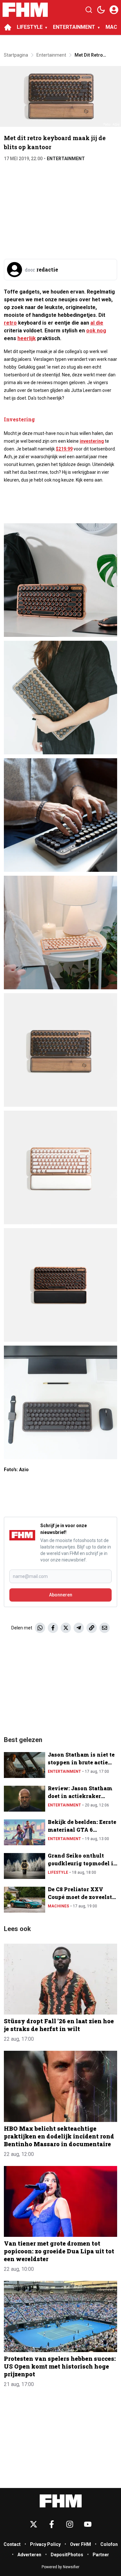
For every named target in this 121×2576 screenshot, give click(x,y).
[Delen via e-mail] (105, 1628)
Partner (101, 2555)
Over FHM (81, 2544)
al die (97, 323)
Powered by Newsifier (60, 2567)
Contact (12, 2544)
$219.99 (64, 449)
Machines (58, 1906)
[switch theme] (101, 10)
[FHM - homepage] (25, 10)
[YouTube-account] (88, 2524)
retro (10, 323)
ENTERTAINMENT (74, 27)
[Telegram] (79, 1628)
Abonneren (61, 1595)
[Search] (89, 10)
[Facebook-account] (52, 2524)
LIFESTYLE (30, 27)
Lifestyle (58, 1872)
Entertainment (66, 159)
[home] (8, 27)
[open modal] (114, 10)
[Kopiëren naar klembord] (92, 1628)
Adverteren (29, 2555)
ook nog (96, 331)
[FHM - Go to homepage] (61, 2501)
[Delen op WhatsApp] (40, 1628)
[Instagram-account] (70, 2524)
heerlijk (27, 338)
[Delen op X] (66, 1628)
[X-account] (34, 2524)
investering (92, 441)
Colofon (109, 2544)
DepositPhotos (67, 2555)
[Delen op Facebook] (53, 1628)
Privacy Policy (45, 2544)
